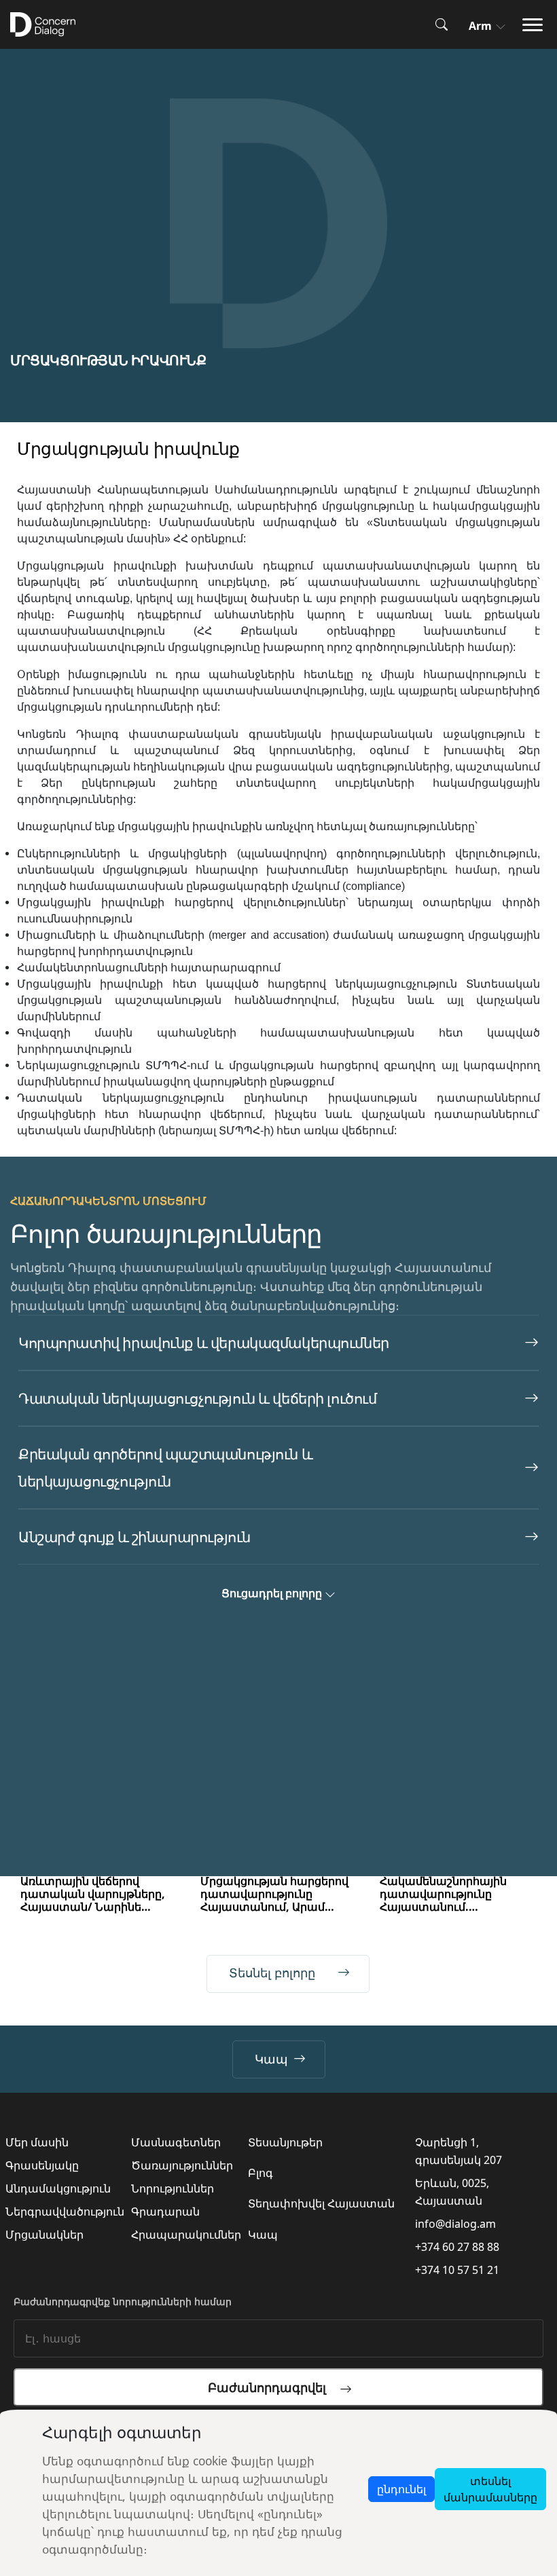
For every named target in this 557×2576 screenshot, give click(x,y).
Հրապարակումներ (186, 2235)
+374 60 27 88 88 (457, 2247)
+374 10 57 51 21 (457, 2270)
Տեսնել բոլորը (272, 1973)
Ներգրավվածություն (65, 2211)
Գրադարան (165, 2211)
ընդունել (401, 2489)
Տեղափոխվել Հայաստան (321, 2203)
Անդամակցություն (58, 2188)
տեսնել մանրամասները (490, 2489)
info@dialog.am (455, 2224)
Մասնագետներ (176, 2142)
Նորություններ (173, 2188)
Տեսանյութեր (285, 2142)
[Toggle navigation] (537, 25)
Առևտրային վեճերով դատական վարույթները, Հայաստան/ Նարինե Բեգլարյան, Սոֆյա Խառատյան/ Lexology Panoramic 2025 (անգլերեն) (96, 1894)
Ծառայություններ (182, 2165)
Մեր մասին (37, 2142)
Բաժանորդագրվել (274, 2387)
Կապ (271, 2059)
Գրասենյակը (42, 2165)
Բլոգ (260, 2173)
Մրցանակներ (44, 2235)
